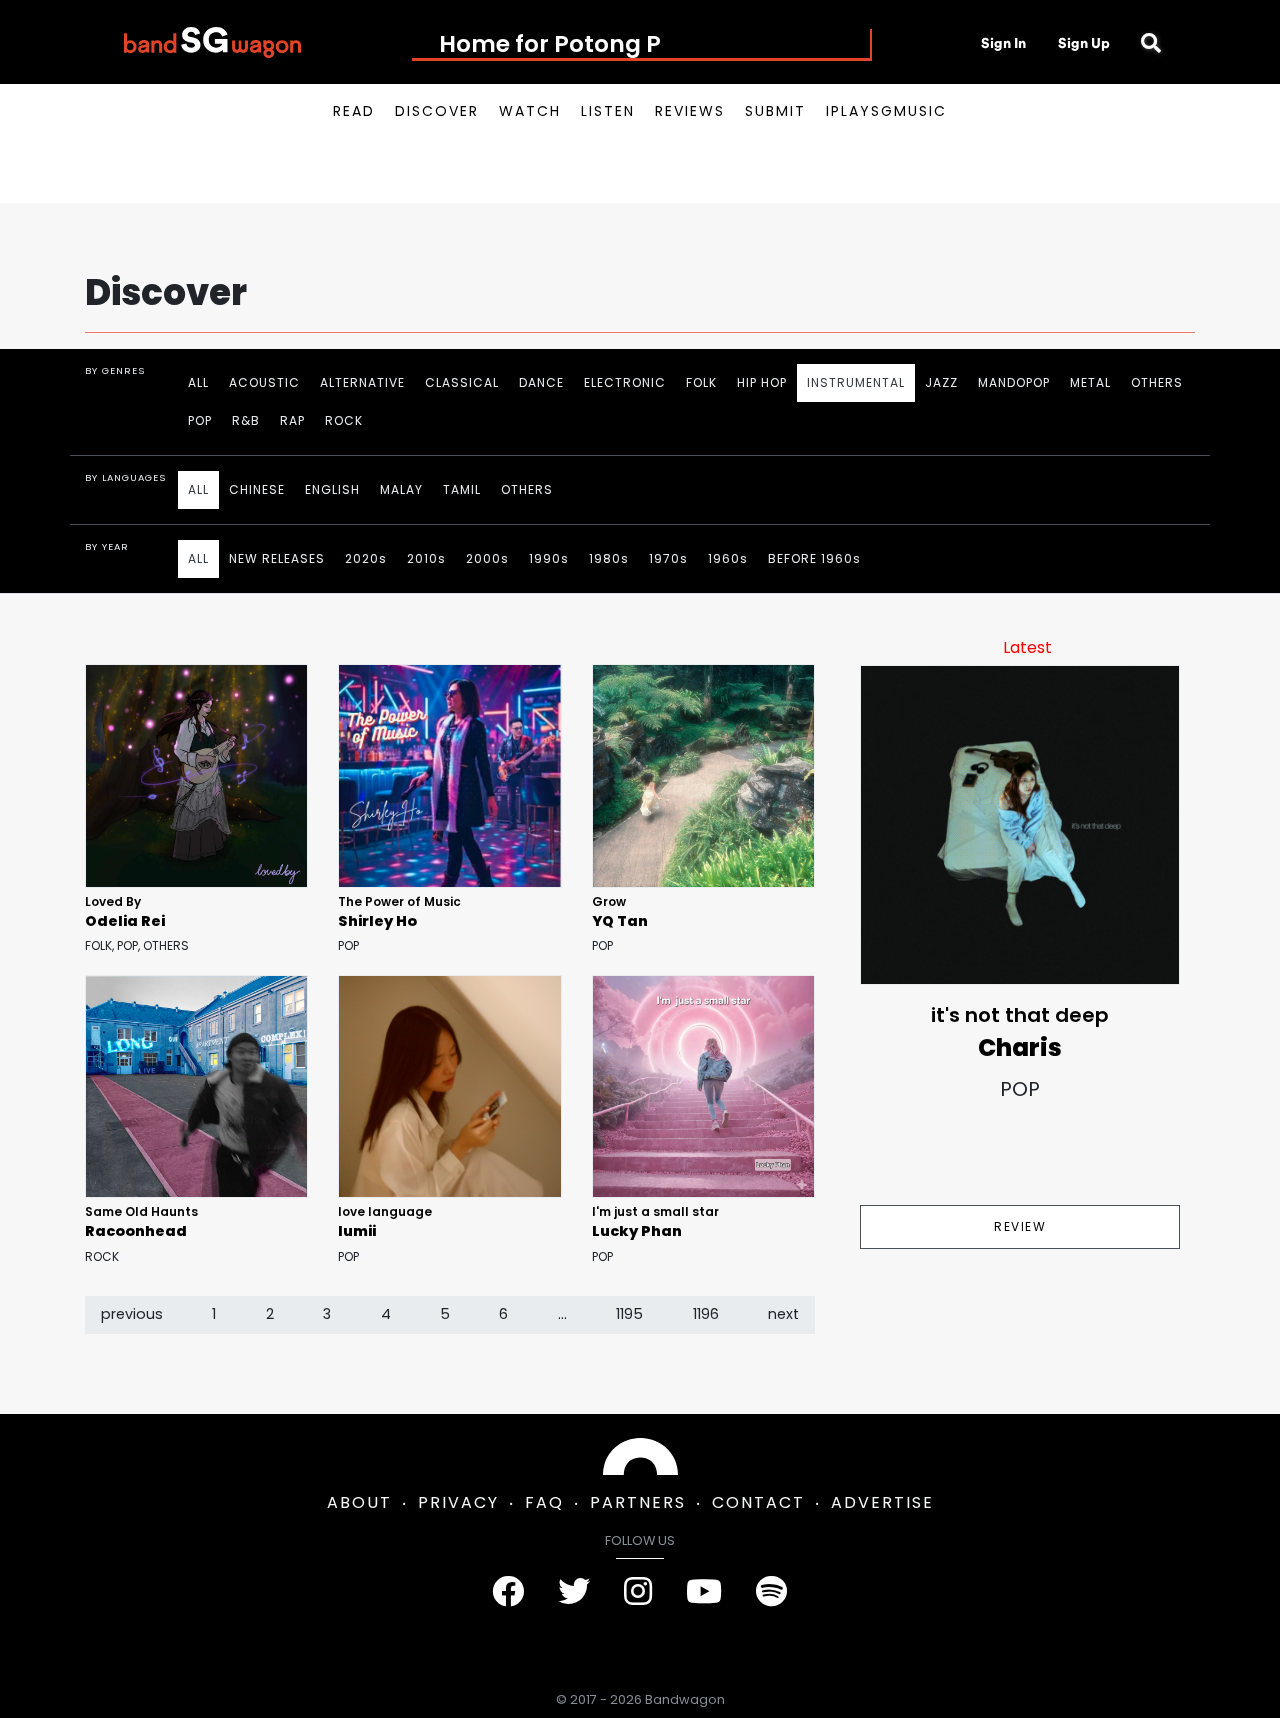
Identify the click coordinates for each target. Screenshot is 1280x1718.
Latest (1027, 647)
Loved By (113, 901)
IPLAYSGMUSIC (886, 111)
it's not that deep (1020, 1015)
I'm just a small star (655, 1211)
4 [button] (386, 1314)
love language (385, 1211)
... (562, 1314)
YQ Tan (620, 921)
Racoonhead (136, 1231)
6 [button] (503, 1314)
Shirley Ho (377, 921)
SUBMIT (775, 111)
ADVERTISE (882, 1502)
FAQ (544, 1502)
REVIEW (1020, 1226)
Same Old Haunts (141, 1211)
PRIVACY (458, 1502)
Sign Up (1084, 43)
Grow (609, 901)
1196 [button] (706, 1314)
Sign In (1003, 43)
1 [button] (214, 1314)
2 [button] (270, 1314)
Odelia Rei (125, 921)
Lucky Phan (637, 1231)
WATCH (530, 111)
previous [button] (132, 1314)
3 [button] (327, 1314)
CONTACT (758, 1502)
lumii (357, 1231)
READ (354, 111)
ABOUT (359, 1502)
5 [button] (445, 1314)
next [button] (783, 1314)
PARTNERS (638, 1502)
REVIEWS (690, 111)
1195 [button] (629, 1314)
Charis (1020, 1047)
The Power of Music (399, 901)
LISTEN (608, 111)
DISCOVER (437, 111)
